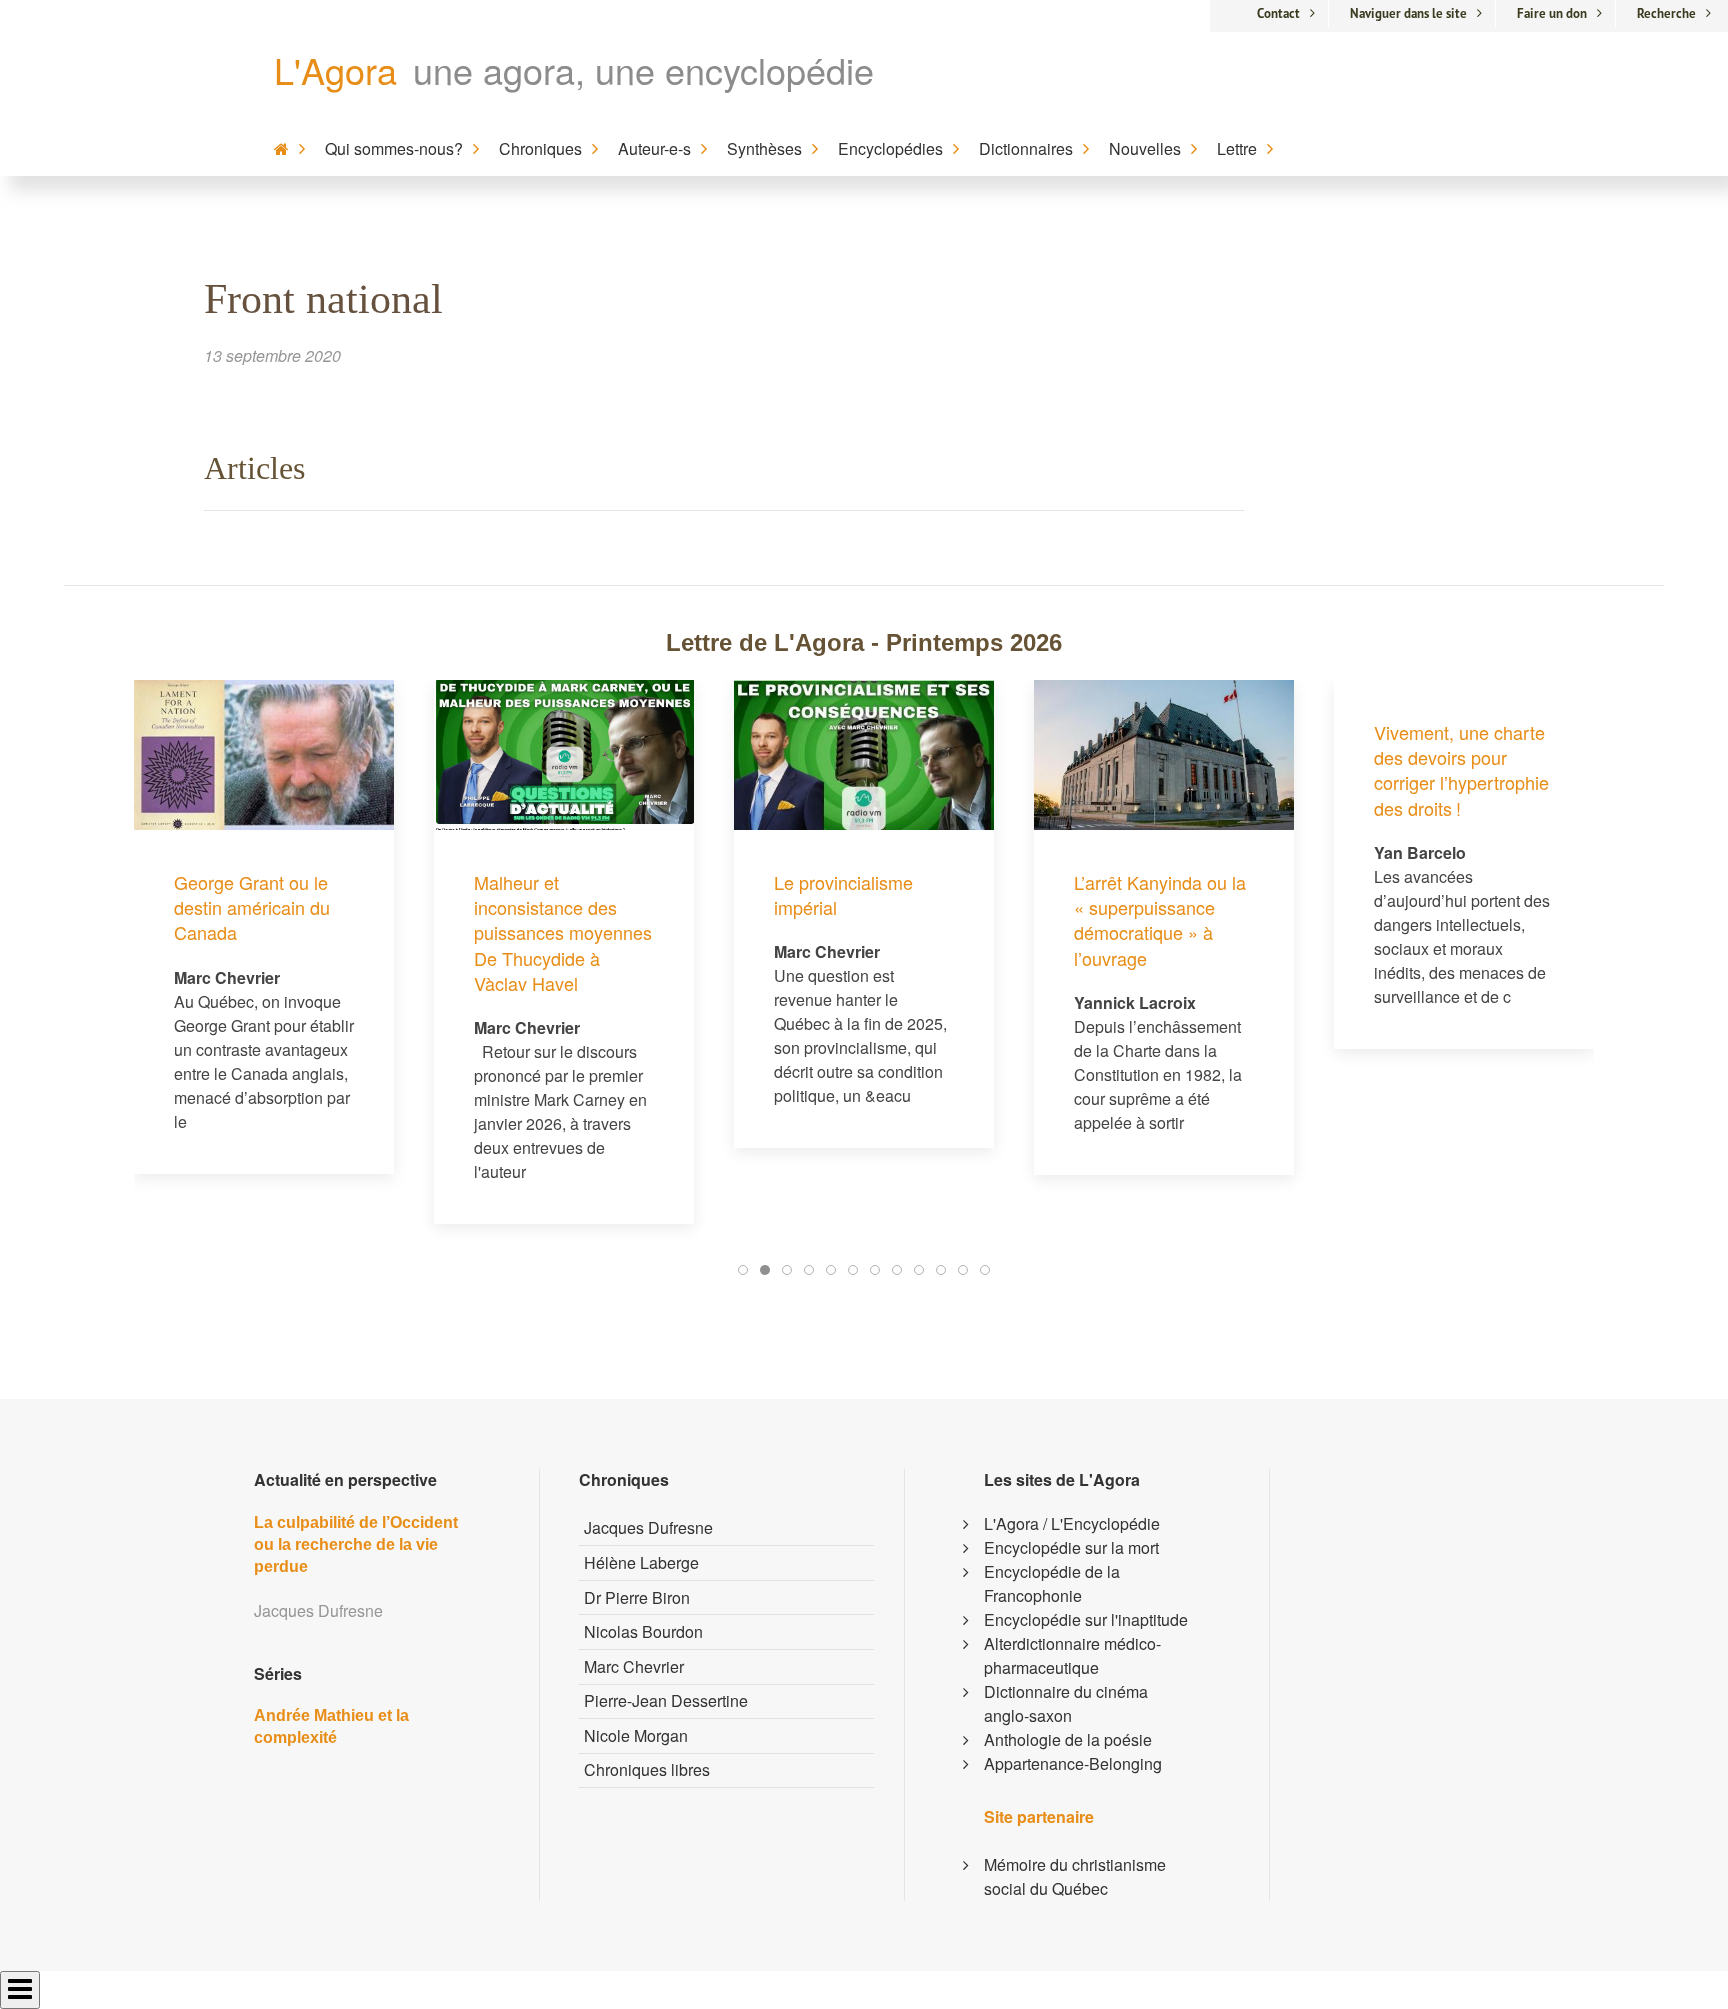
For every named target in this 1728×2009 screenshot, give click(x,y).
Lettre (1237, 148)
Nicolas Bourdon (643, 1631)
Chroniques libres (647, 1769)
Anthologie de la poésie (1068, 1739)
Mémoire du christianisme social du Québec (1075, 1876)
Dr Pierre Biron (637, 1597)
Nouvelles (1145, 148)
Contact (1278, 13)
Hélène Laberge (641, 1562)
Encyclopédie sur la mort (1071, 1547)
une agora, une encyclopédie (643, 69)
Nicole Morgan (636, 1735)
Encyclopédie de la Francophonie (1052, 1583)
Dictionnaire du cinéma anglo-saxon (1066, 1703)
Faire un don (1552, 13)
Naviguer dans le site (1408, 13)
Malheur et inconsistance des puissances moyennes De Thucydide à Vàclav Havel (563, 932)
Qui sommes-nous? (394, 148)
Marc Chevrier (634, 1666)
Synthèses (764, 148)
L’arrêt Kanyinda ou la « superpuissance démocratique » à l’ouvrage (1160, 920)
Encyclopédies (890, 148)
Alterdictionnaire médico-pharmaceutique (1072, 1655)
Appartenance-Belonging (1073, 1763)
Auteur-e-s (654, 148)
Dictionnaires (1026, 148)
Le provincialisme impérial (843, 894)
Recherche (1666, 13)
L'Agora (335, 69)
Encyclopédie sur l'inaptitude (1086, 1619)
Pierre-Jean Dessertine (666, 1700)
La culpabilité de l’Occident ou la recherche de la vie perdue (356, 1545)
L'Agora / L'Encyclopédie (1072, 1523)
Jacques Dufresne (648, 1527)
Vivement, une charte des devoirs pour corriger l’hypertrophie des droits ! (1461, 770)
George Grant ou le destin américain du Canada (252, 907)
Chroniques (540, 148)
